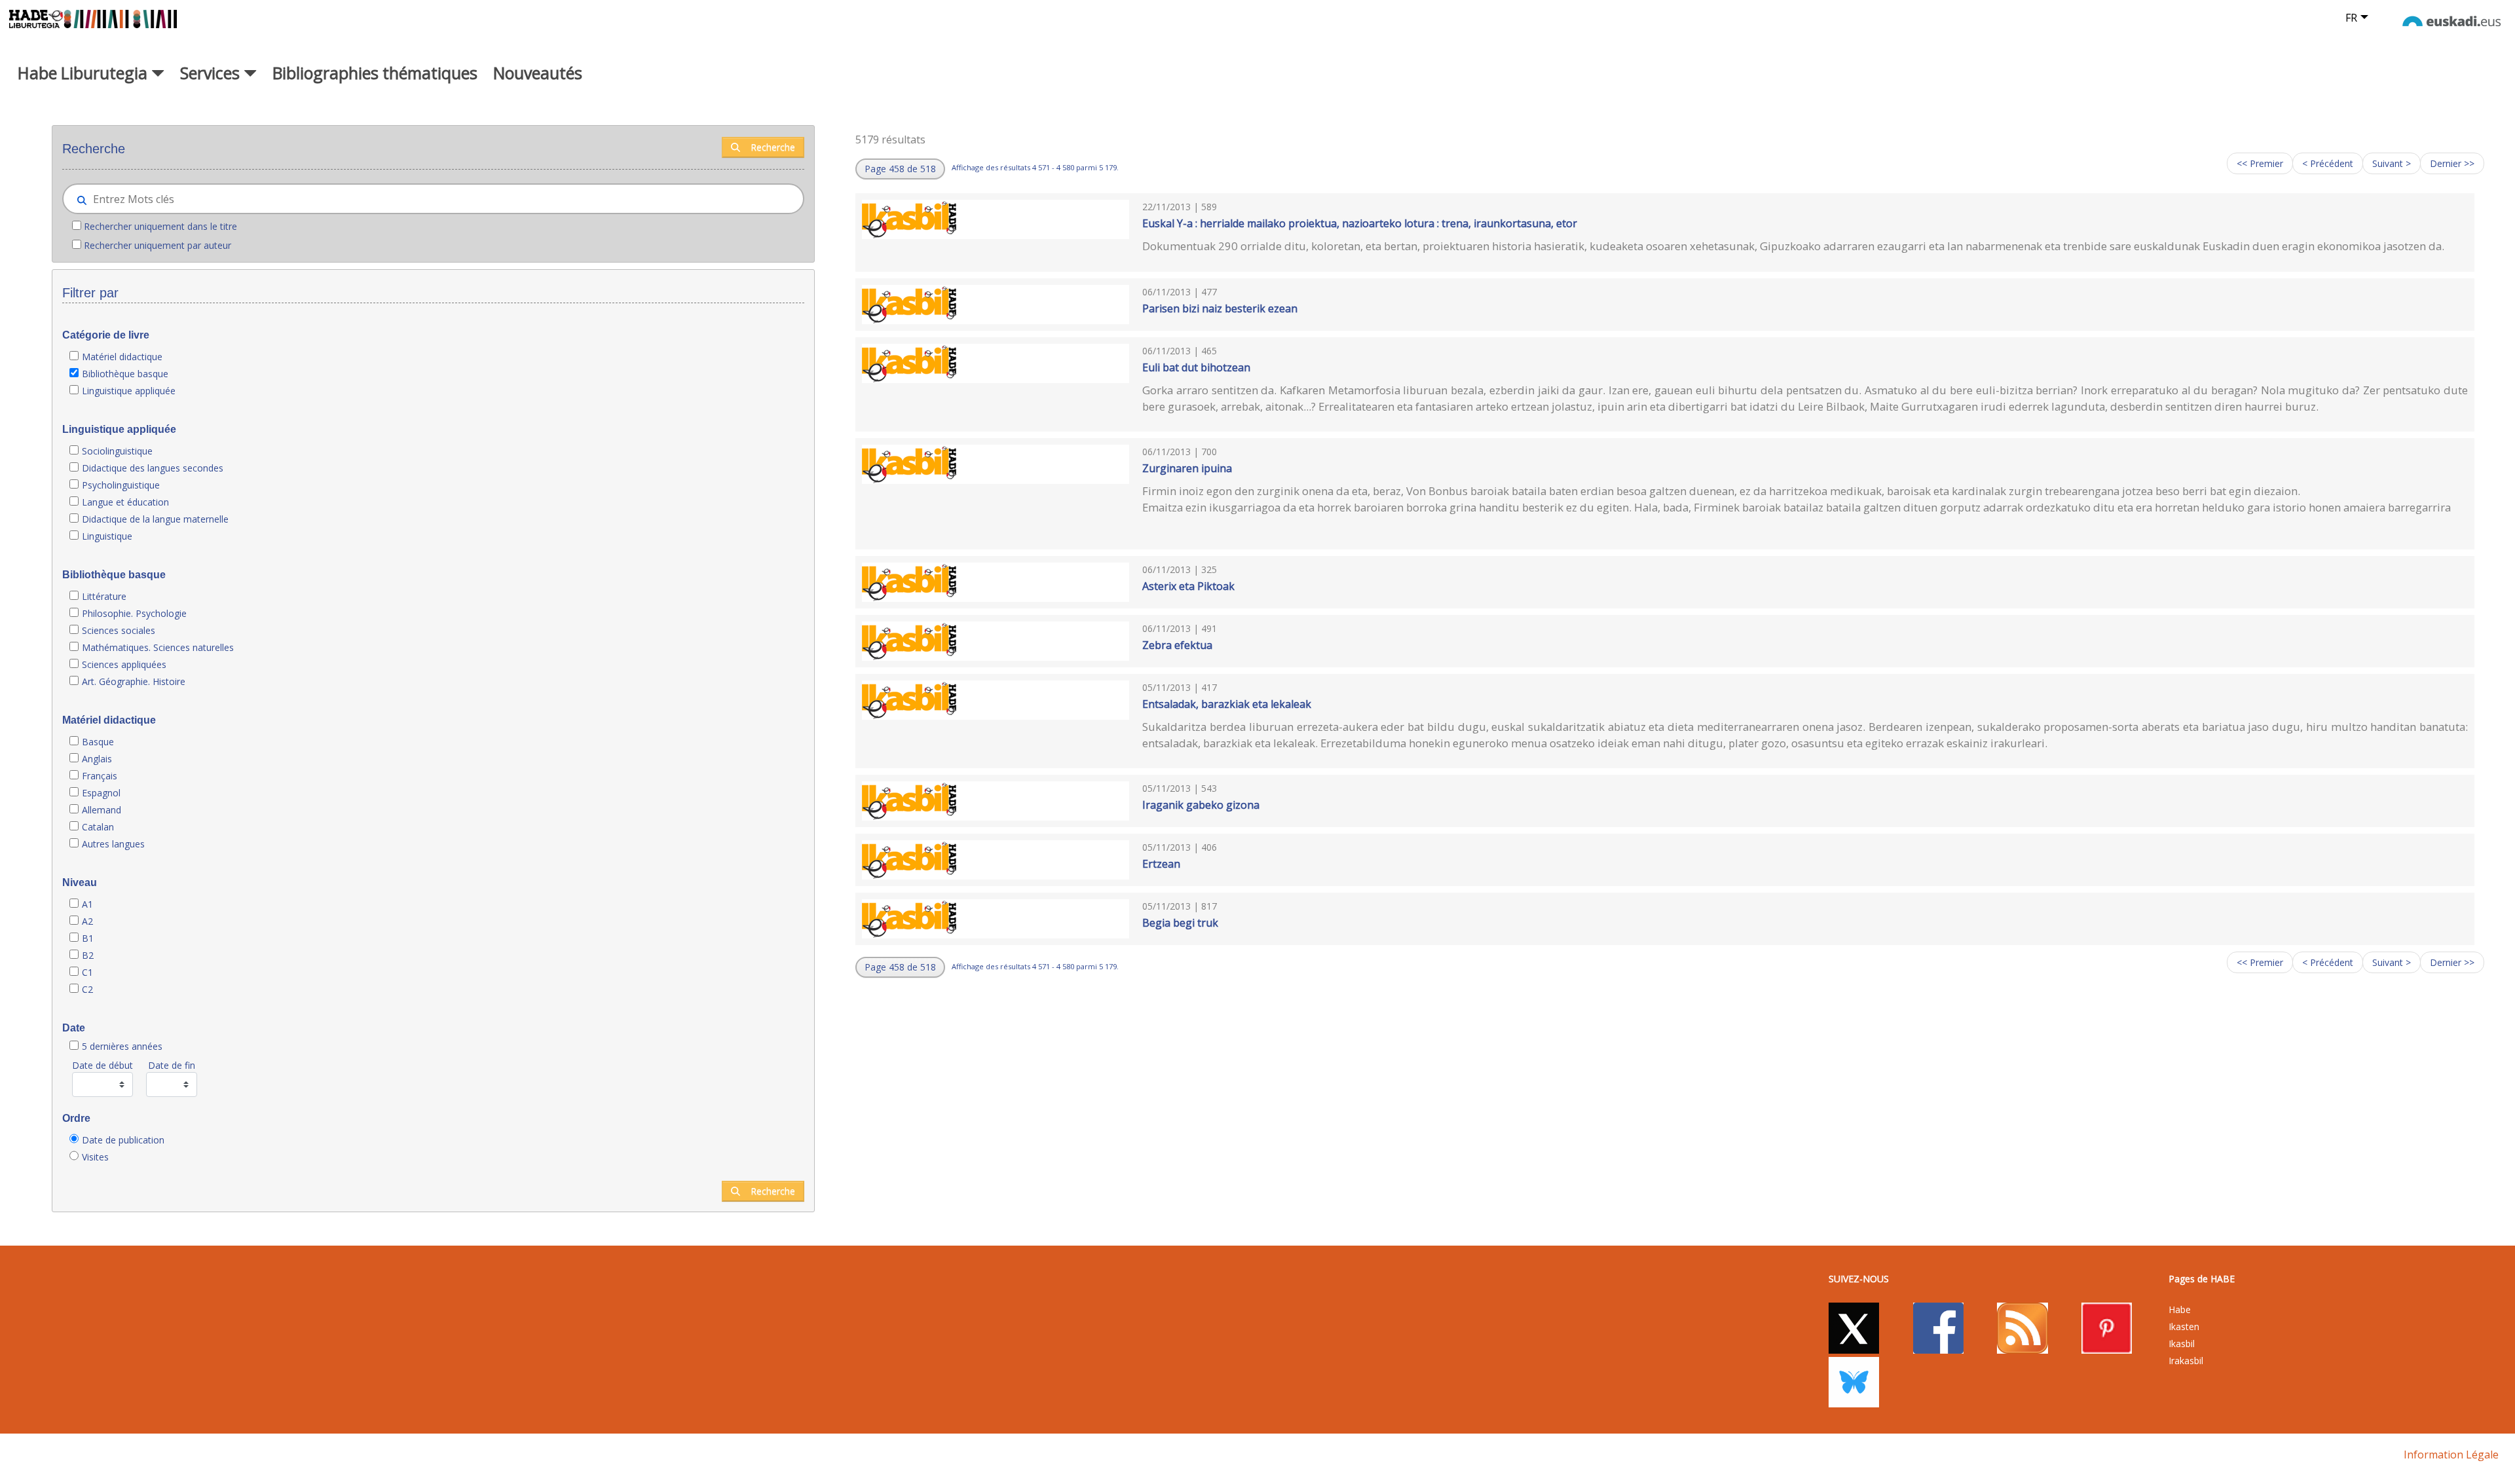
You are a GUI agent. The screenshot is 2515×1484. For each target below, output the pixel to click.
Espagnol (101, 793)
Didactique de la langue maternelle (155, 519)
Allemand (102, 810)
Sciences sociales (119, 630)
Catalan (98, 827)
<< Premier (2260, 163)
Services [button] (212, 73)
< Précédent (2328, 163)
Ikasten (2184, 1326)
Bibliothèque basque (125, 374)
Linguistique (107, 536)
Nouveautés (538, 73)
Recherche (773, 147)
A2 (87, 921)
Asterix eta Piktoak (1188, 586)
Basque (98, 742)
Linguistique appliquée (129, 391)
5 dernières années (122, 1046)
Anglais (97, 759)
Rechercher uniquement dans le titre (160, 226)
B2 (88, 955)
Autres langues (113, 844)
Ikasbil (2182, 1344)
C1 (87, 972)
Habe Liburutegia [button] (84, 73)
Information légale (2451, 1455)
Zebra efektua (1177, 645)
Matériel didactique (122, 357)
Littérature (104, 596)
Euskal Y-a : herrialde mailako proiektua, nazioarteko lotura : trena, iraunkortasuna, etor (1360, 223)
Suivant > (2392, 163)
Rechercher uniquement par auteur (158, 245)
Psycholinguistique (121, 485)
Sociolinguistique (117, 451)
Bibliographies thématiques (375, 73)
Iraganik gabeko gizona (1201, 805)
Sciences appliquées (124, 664)
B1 (88, 938)
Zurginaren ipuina (1187, 468)
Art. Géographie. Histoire (134, 681)
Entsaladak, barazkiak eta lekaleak (1227, 704)
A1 (87, 904)
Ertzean (1161, 864)
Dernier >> (2452, 163)
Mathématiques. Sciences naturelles (158, 647)
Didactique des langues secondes (153, 468)
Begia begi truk (1180, 923)
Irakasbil (2186, 1361)
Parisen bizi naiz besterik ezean (1220, 308)
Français (100, 776)
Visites (95, 1157)
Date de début (102, 1065)
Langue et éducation (125, 502)
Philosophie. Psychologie (134, 613)
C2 (87, 989)
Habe (2180, 1309)
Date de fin (172, 1065)
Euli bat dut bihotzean (1196, 367)
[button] (900, 169)
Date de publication (123, 1140)
